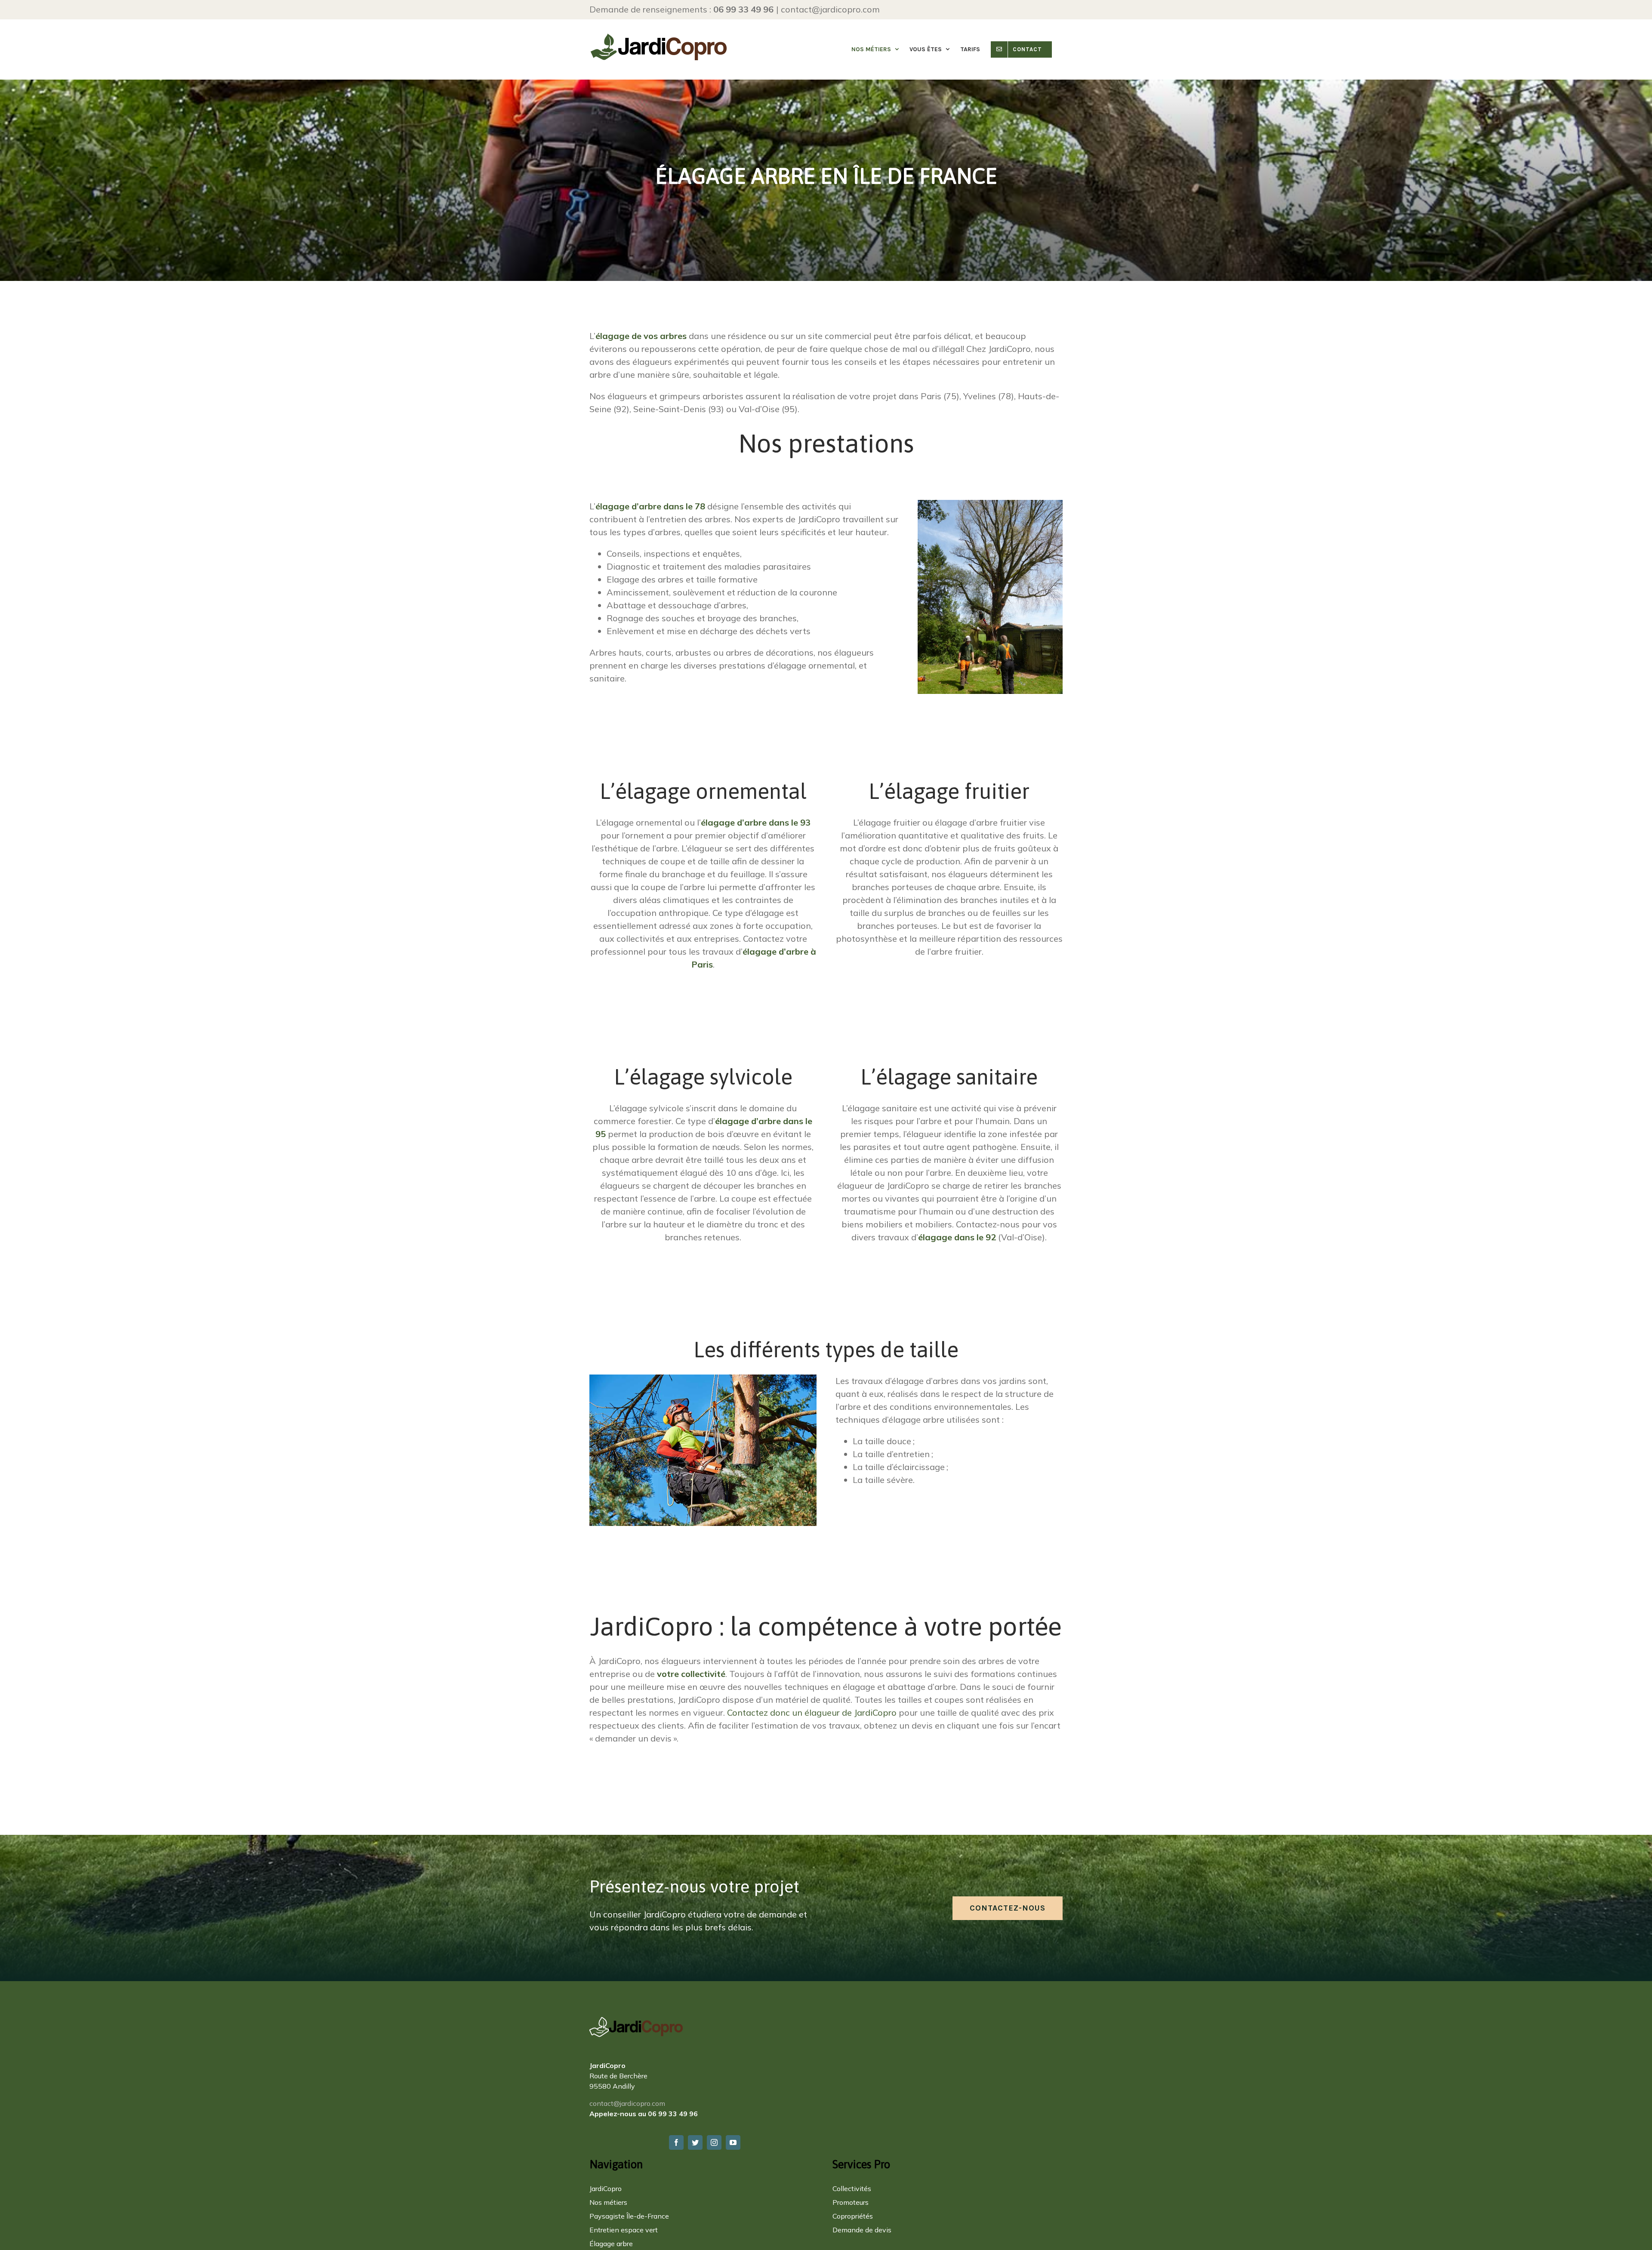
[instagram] (714, 2142)
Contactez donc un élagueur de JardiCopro (812, 1712)
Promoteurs (851, 2202)
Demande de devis (862, 2230)
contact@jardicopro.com (830, 9)
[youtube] (733, 2142)
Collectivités (852, 2188)
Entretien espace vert (624, 2230)
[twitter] (695, 2142)
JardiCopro (606, 2188)
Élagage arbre (611, 2244)
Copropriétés (853, 2216)
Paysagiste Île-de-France (629, 2216)
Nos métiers (608, 2202)
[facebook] (676, 2142)
